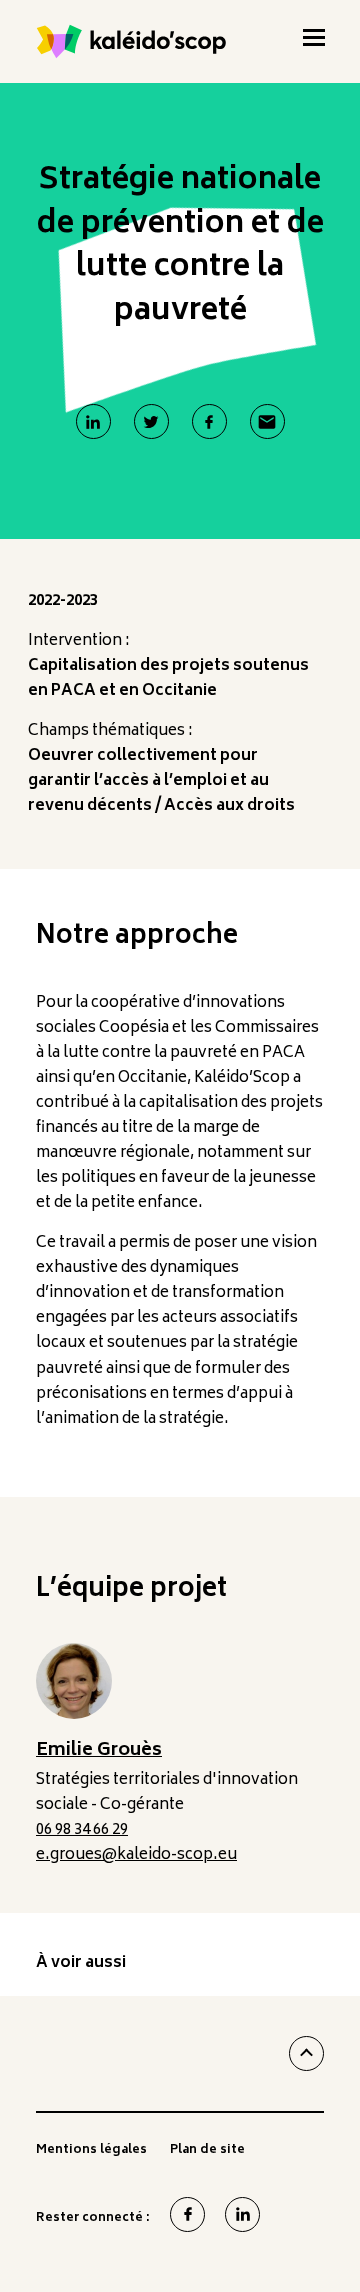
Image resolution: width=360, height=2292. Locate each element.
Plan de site (207, 2153)
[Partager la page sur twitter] (151, 421)
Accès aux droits (229, 806)
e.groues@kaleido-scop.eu (136, 1855)
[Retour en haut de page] (306, 2053)
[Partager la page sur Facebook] (209, 421)
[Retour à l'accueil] (131, 41)
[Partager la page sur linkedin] (93, 421)
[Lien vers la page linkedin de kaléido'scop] (242, 2214)
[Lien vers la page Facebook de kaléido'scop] (187, 2214)
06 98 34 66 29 (82, 1830)
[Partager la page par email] (267, 421)
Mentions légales (91, 2153)
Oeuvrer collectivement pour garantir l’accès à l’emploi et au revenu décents (148, 781)
